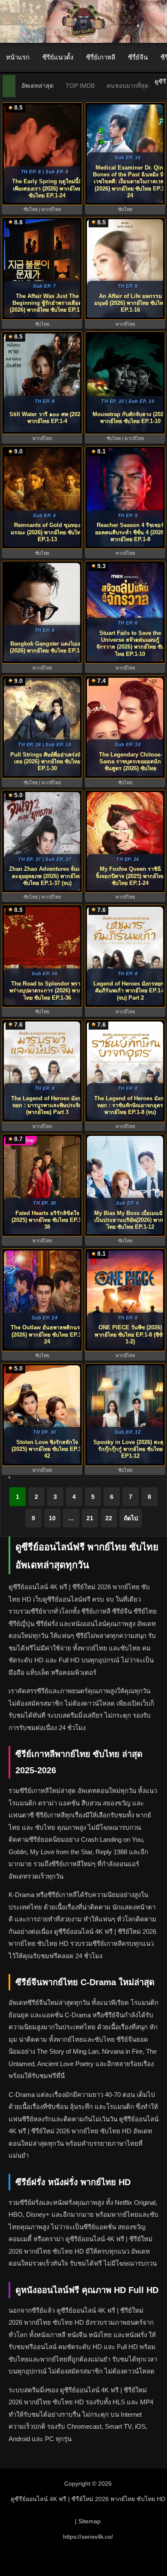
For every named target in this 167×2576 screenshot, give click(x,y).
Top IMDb (80, 86)
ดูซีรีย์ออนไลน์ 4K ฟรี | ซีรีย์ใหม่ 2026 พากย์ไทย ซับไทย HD (88, 2499)
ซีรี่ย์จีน (138, 57)
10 (52, 1518)
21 (90, 1518)
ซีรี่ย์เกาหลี (101, 57)
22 (109, 1518)
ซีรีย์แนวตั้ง (58, 57)
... (71, 1518)
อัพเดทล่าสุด (37, 86)
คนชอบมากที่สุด (128, 86)
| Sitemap (88, 2521)
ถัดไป (131, 1518)
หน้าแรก (18, 57)
